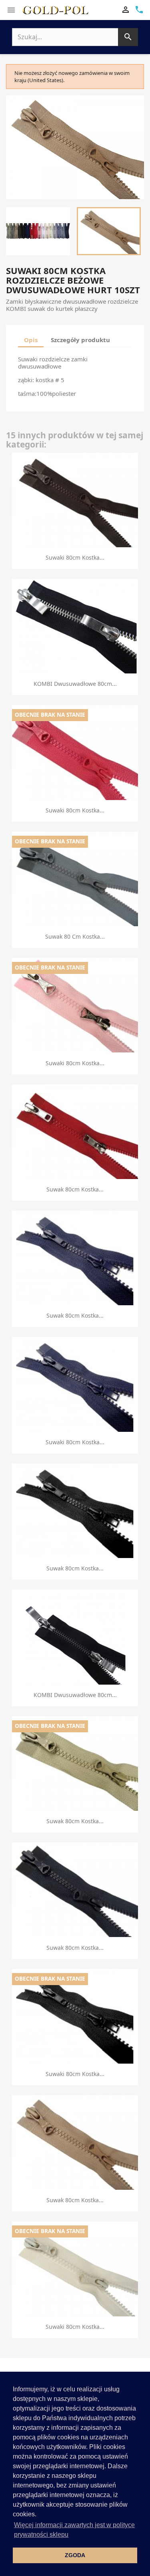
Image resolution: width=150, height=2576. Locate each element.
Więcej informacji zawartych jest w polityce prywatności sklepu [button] (74, 2530)
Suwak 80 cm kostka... (75, 936)
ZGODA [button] (75, 2555)
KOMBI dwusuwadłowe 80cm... (75, 684)
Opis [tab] (31, 340)
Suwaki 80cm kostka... (75, 557)
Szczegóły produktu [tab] (80, 340)
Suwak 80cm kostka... (75, 1189)
